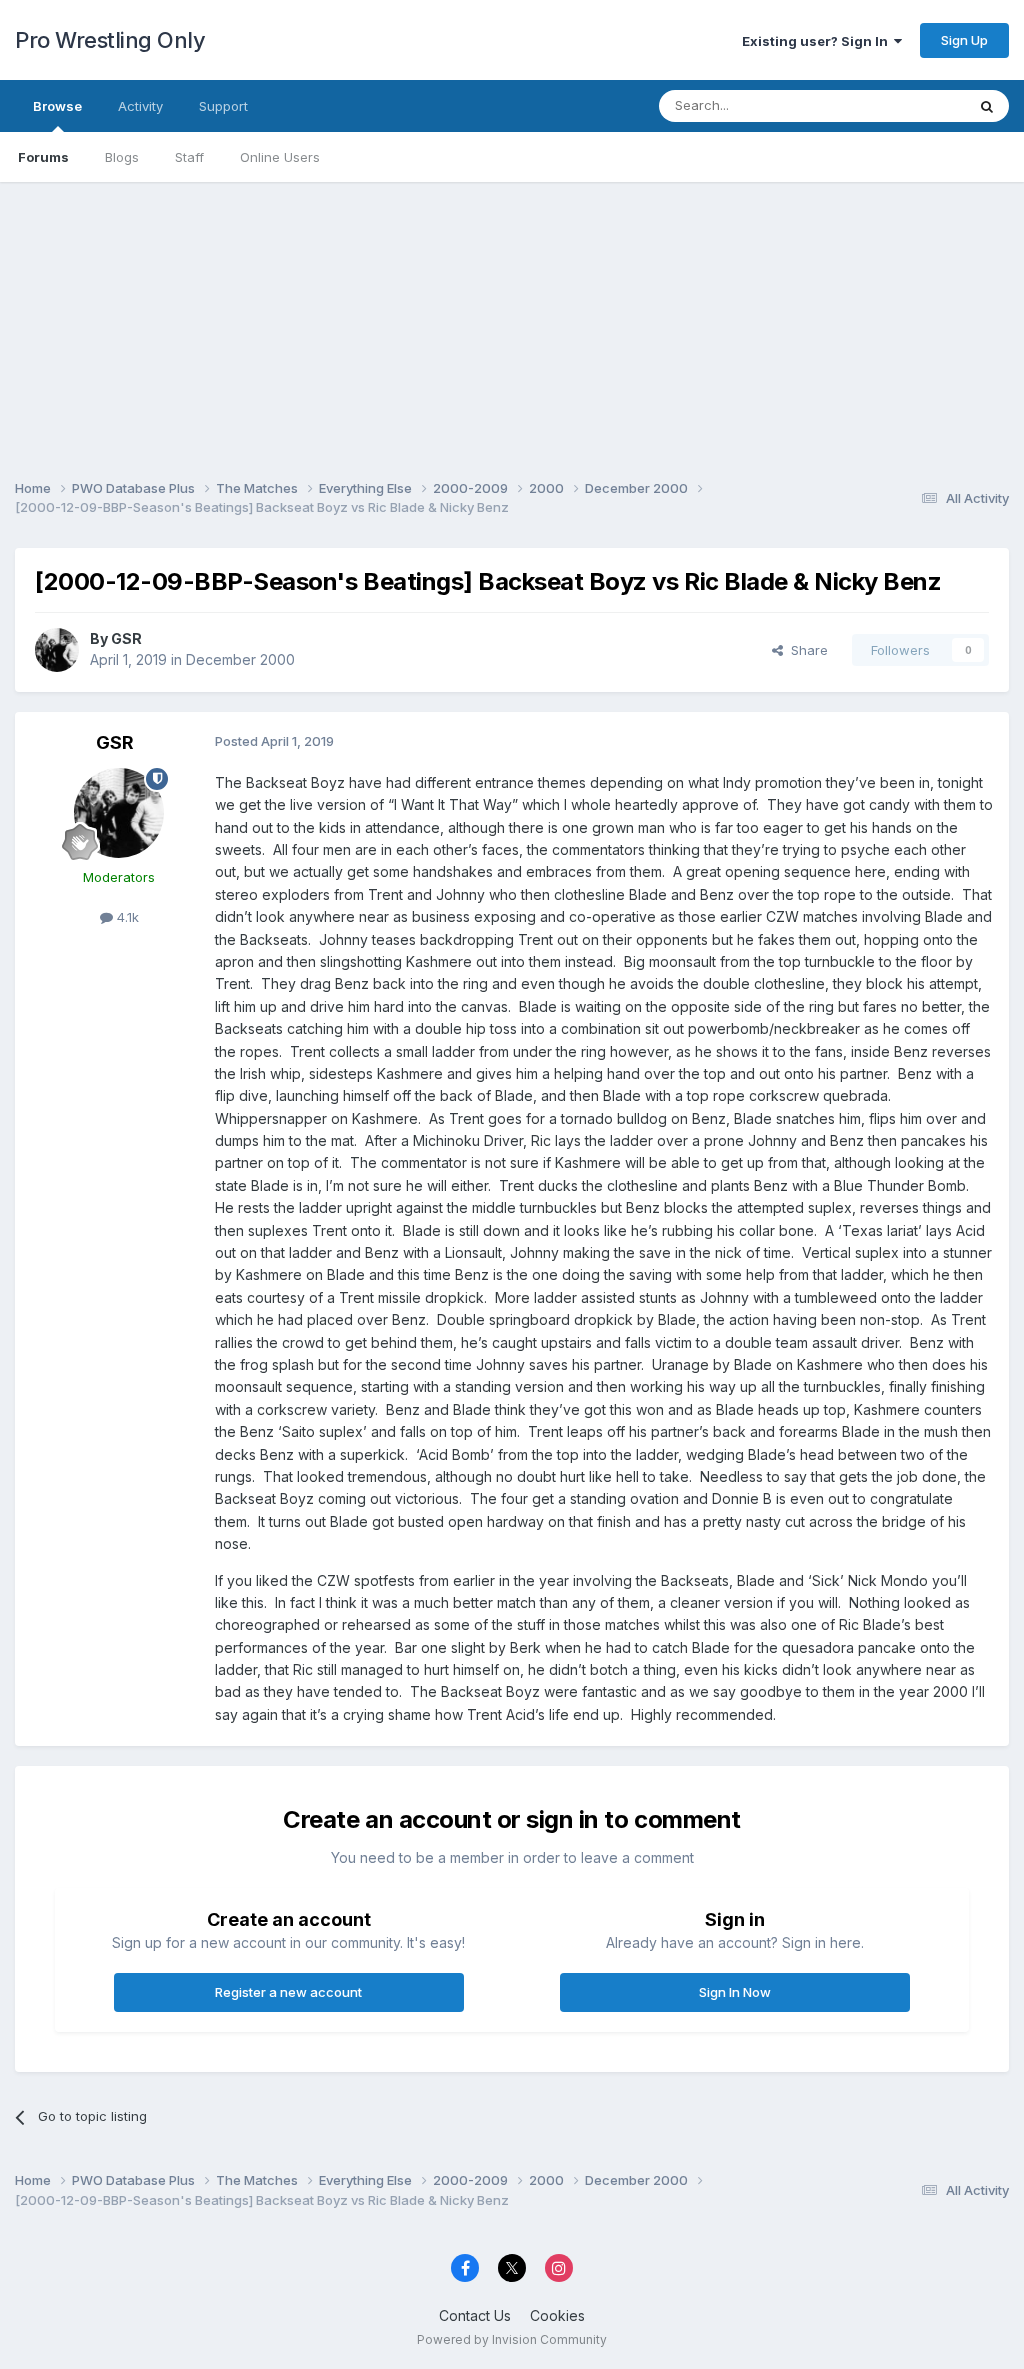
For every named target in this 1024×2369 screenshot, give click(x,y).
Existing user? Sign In (818, 41)
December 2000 (240, 659)
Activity (140, 106)
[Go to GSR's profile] (57, 650)
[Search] (987, 106)
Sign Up (964, 40)
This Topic (906, 105)
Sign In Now (735, 1992)
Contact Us (475, 2315)
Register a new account (288, 1992)
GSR (126, 638)
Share (805, 650)
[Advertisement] (512, 322)
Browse (57, 106)
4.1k (126, 917)
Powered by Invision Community (512, 2339)
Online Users (280, 157)
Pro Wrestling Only (110, 40)
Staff (189, 157)
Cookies (557, 2315)
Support (223, 106)
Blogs (122, 157)
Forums (43, 157)
